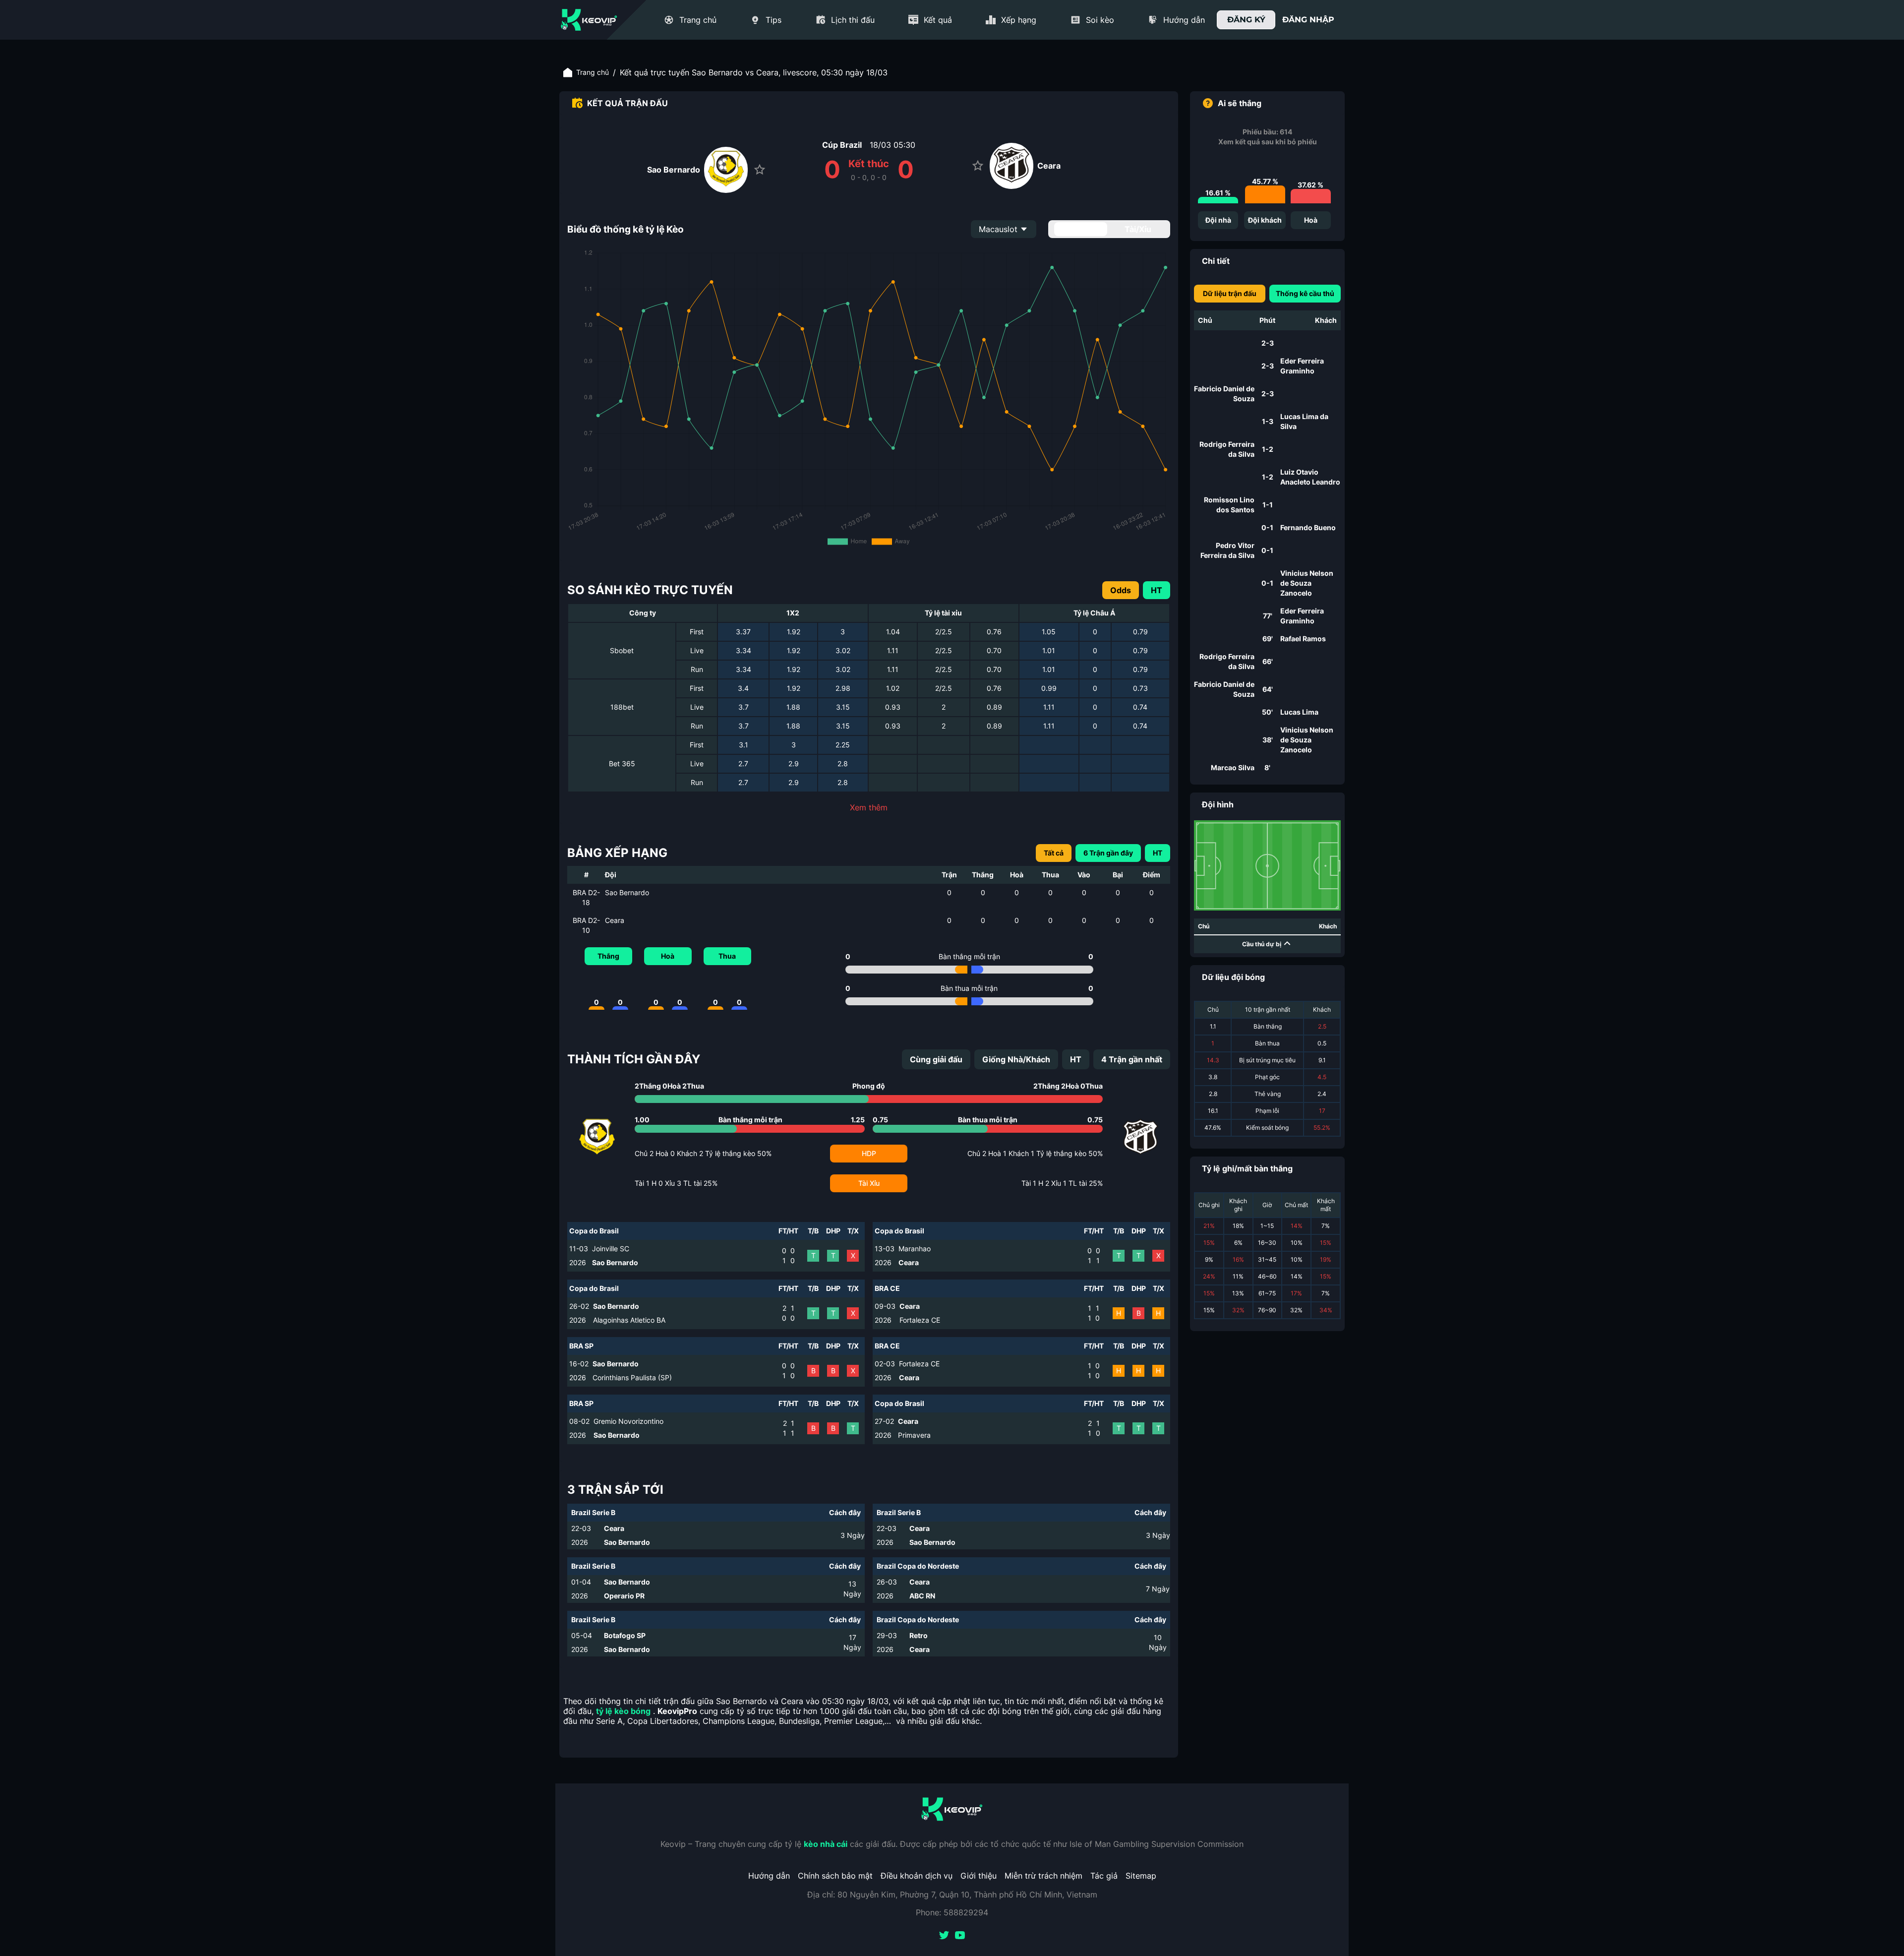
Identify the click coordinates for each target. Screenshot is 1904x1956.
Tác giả (1104, 1876)
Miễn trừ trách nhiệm (1043, 1876)
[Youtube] (960, 1936)
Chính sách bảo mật (835, 1876)
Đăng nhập (1308, 20)
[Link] (589, 20)
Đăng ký (1246, 20)
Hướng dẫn (769, 1876)
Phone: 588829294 (952, 1912)
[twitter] (944, 1936)
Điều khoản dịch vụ (917, 1876)
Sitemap (1141, 1876)
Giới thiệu (979, 1876)
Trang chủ (593, 72)
